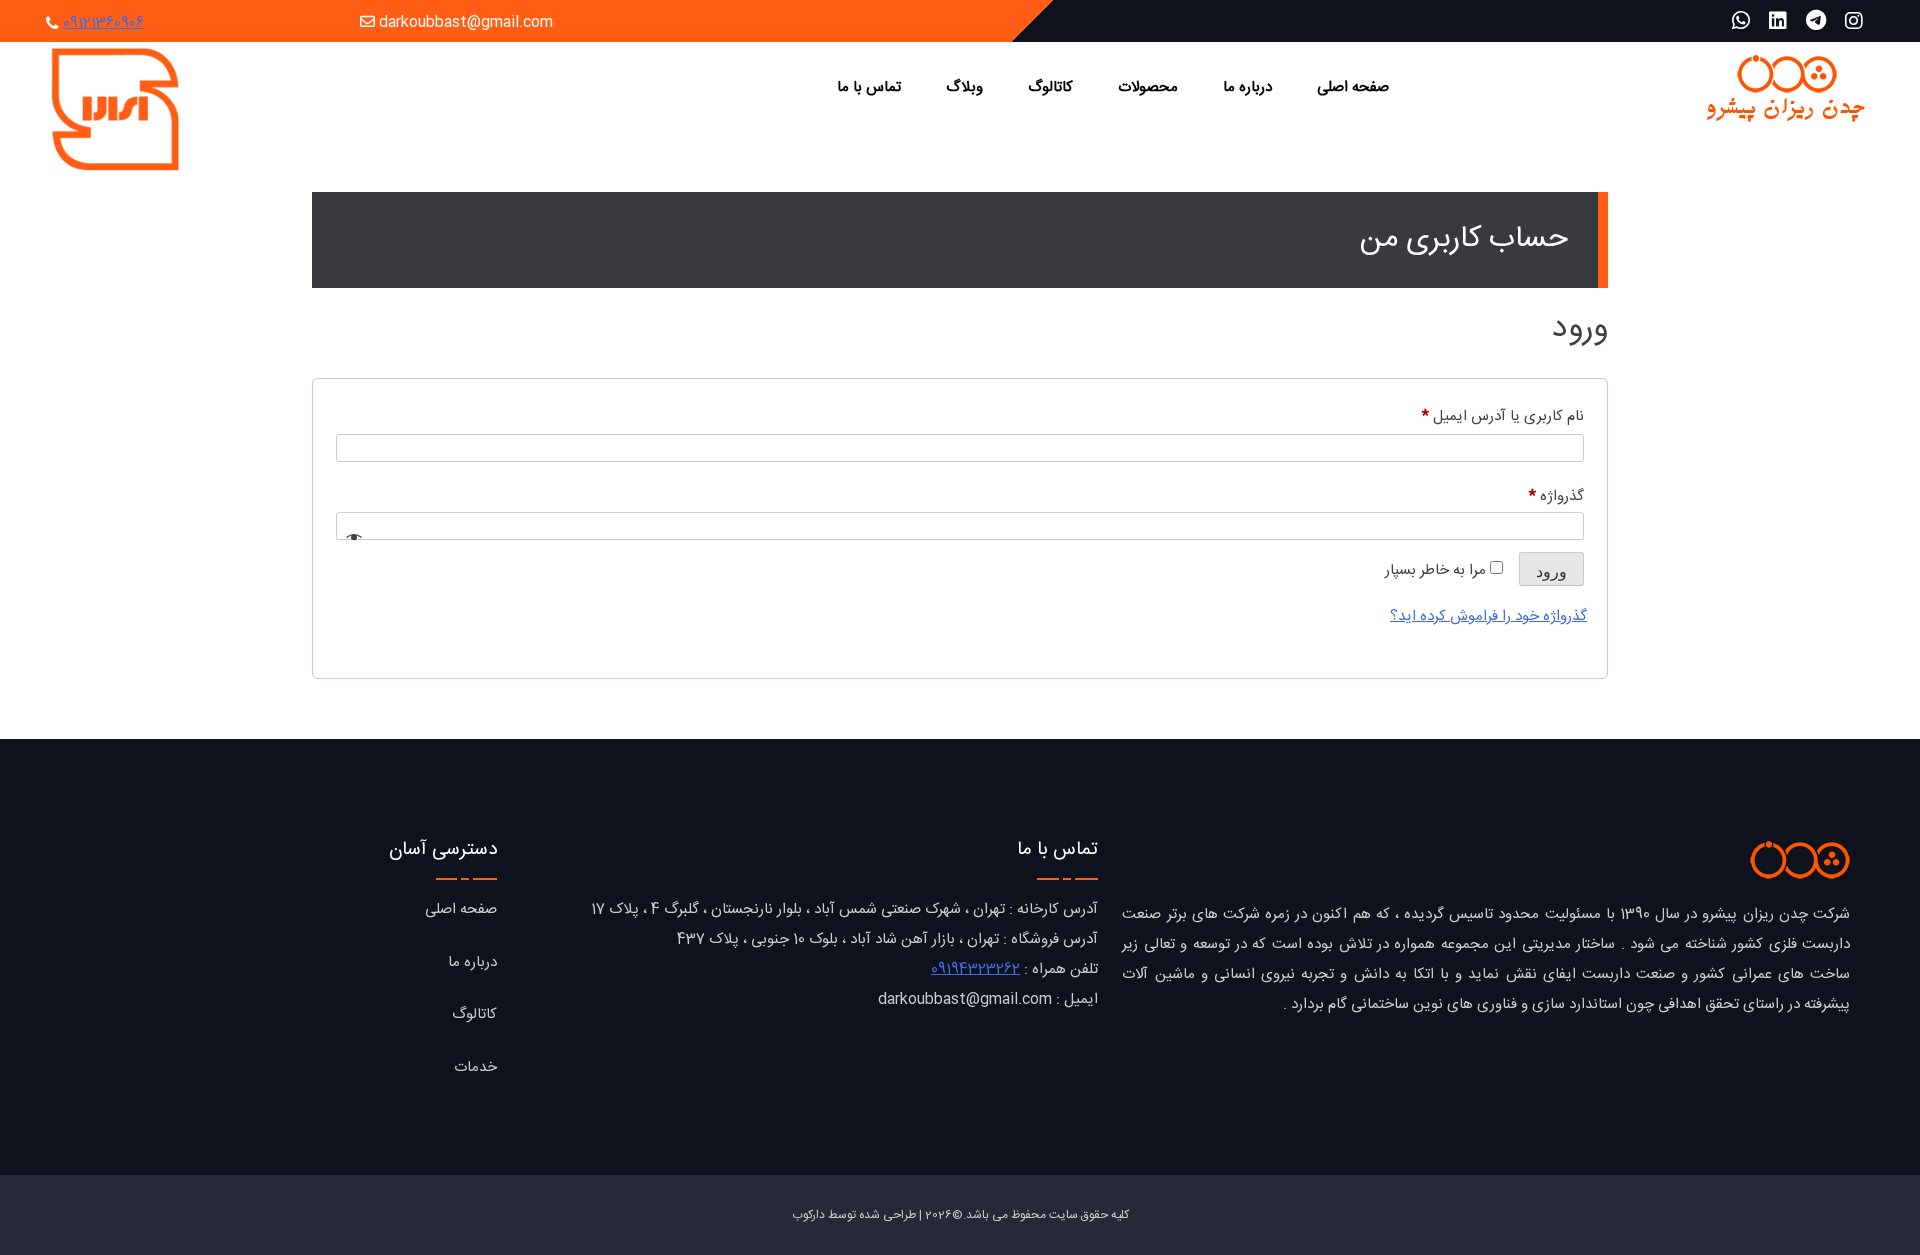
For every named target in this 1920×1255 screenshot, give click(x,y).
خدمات (475, 1067)
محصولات (1148, 87)
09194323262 (975, 969)
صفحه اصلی (1353, 87)
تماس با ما (869, 87)
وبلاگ (964, 87)
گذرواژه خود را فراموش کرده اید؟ (1488, 616)
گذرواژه (1539, 496)
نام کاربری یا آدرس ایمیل (1485, 416)
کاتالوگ (1050, 87)
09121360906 (103, 23)
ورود (1551, 571)
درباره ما (1247, 87)
